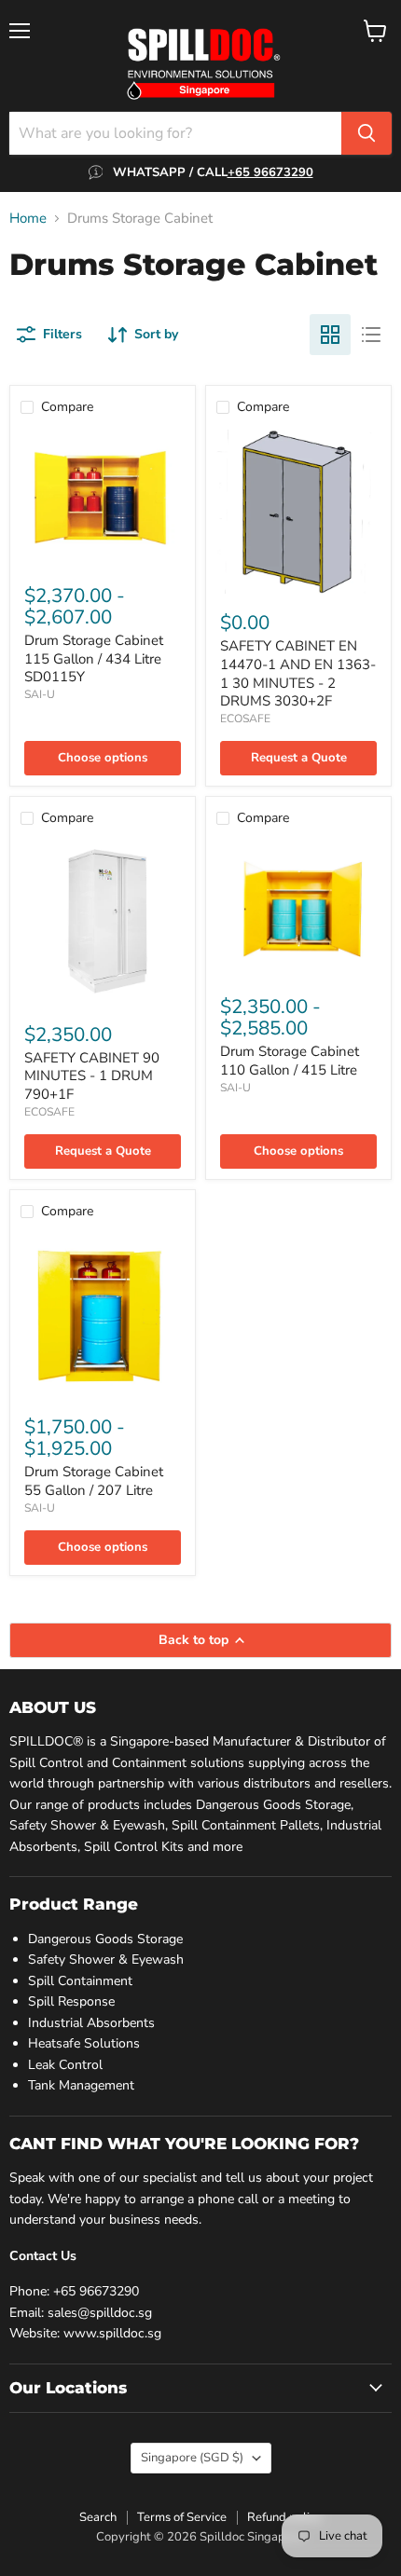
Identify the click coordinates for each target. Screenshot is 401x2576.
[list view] (371, 335)
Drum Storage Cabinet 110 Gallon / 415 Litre (290, 1061)
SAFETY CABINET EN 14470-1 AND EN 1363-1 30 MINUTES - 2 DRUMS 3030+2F (298, 673)
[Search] (366, 133)
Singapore (192, 2458)
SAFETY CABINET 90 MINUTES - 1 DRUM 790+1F (92, 1076)
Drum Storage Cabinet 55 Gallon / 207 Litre (94, 1481)
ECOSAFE (245, 719)
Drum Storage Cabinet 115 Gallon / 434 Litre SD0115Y (94, 658)
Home (28, 219)
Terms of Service (182, 2517)
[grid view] (330, 335)
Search (98, 2517)
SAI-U (40, 694)
